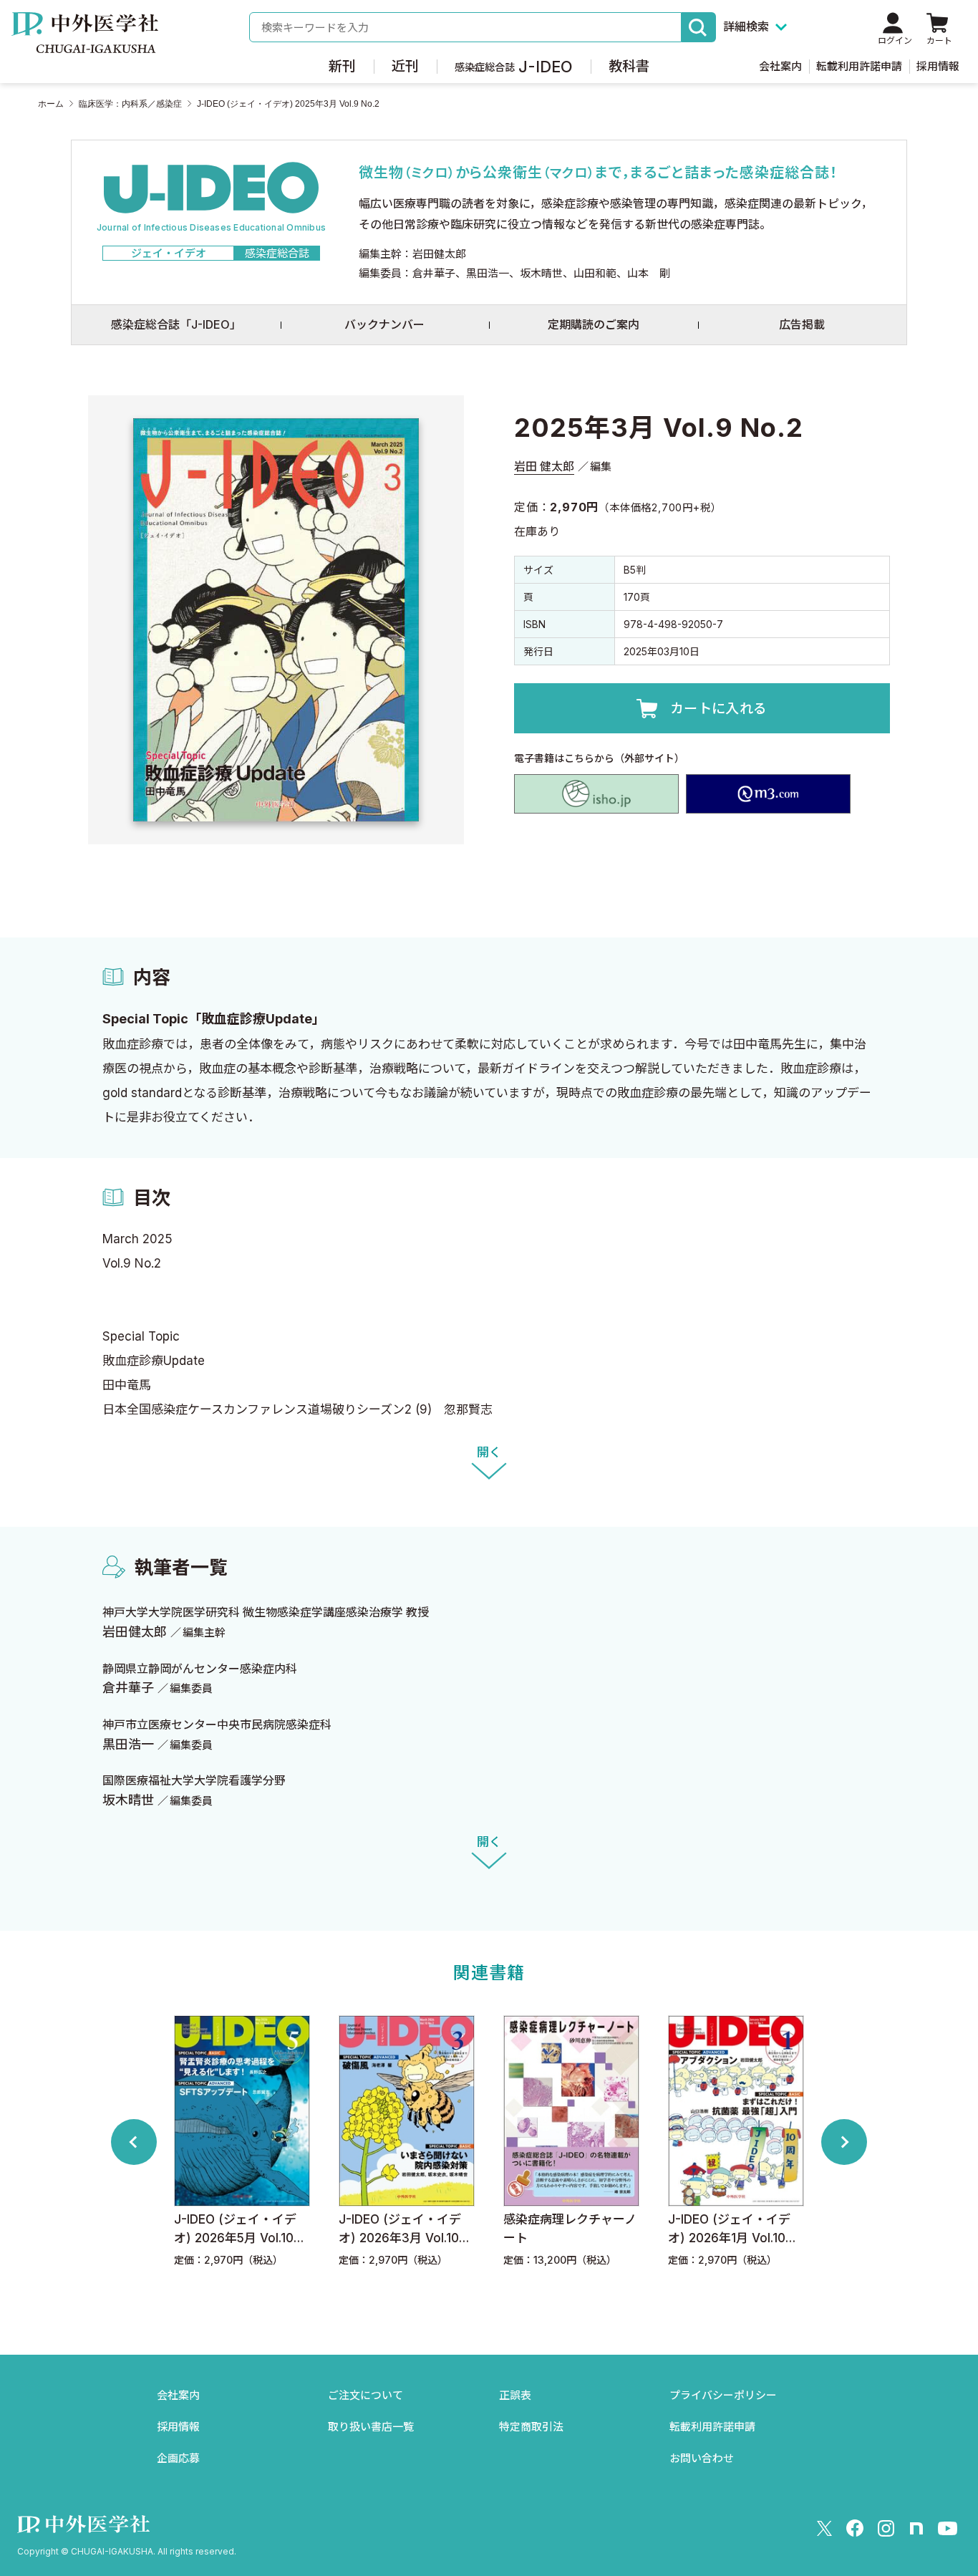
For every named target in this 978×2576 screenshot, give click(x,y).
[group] (242, 2142)
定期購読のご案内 (594, 324)
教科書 (629, 66)
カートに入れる (719, 709)
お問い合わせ (702, 2458)
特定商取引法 (531, 2427)
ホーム (51, 104)
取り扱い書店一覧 (371, 2427)
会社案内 (780, 66)
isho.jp (596, 794)
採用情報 (938, 66)
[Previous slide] (134, 2142)
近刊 (405, 66)
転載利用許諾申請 (859, 66)
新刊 (342, 66)
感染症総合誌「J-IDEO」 (176, 324)
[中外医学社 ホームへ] (85, 43)
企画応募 (178, 2458)
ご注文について (365, 2395)
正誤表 (515, 2395)
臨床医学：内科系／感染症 (130, 104)
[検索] (699, 27)
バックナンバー (384, 324)
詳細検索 (746, 26)
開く (489, 1452)
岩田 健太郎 (544, 466)
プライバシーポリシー (723, 2395)
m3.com (768, 794)
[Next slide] (844, 2142)
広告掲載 (802, 324)
